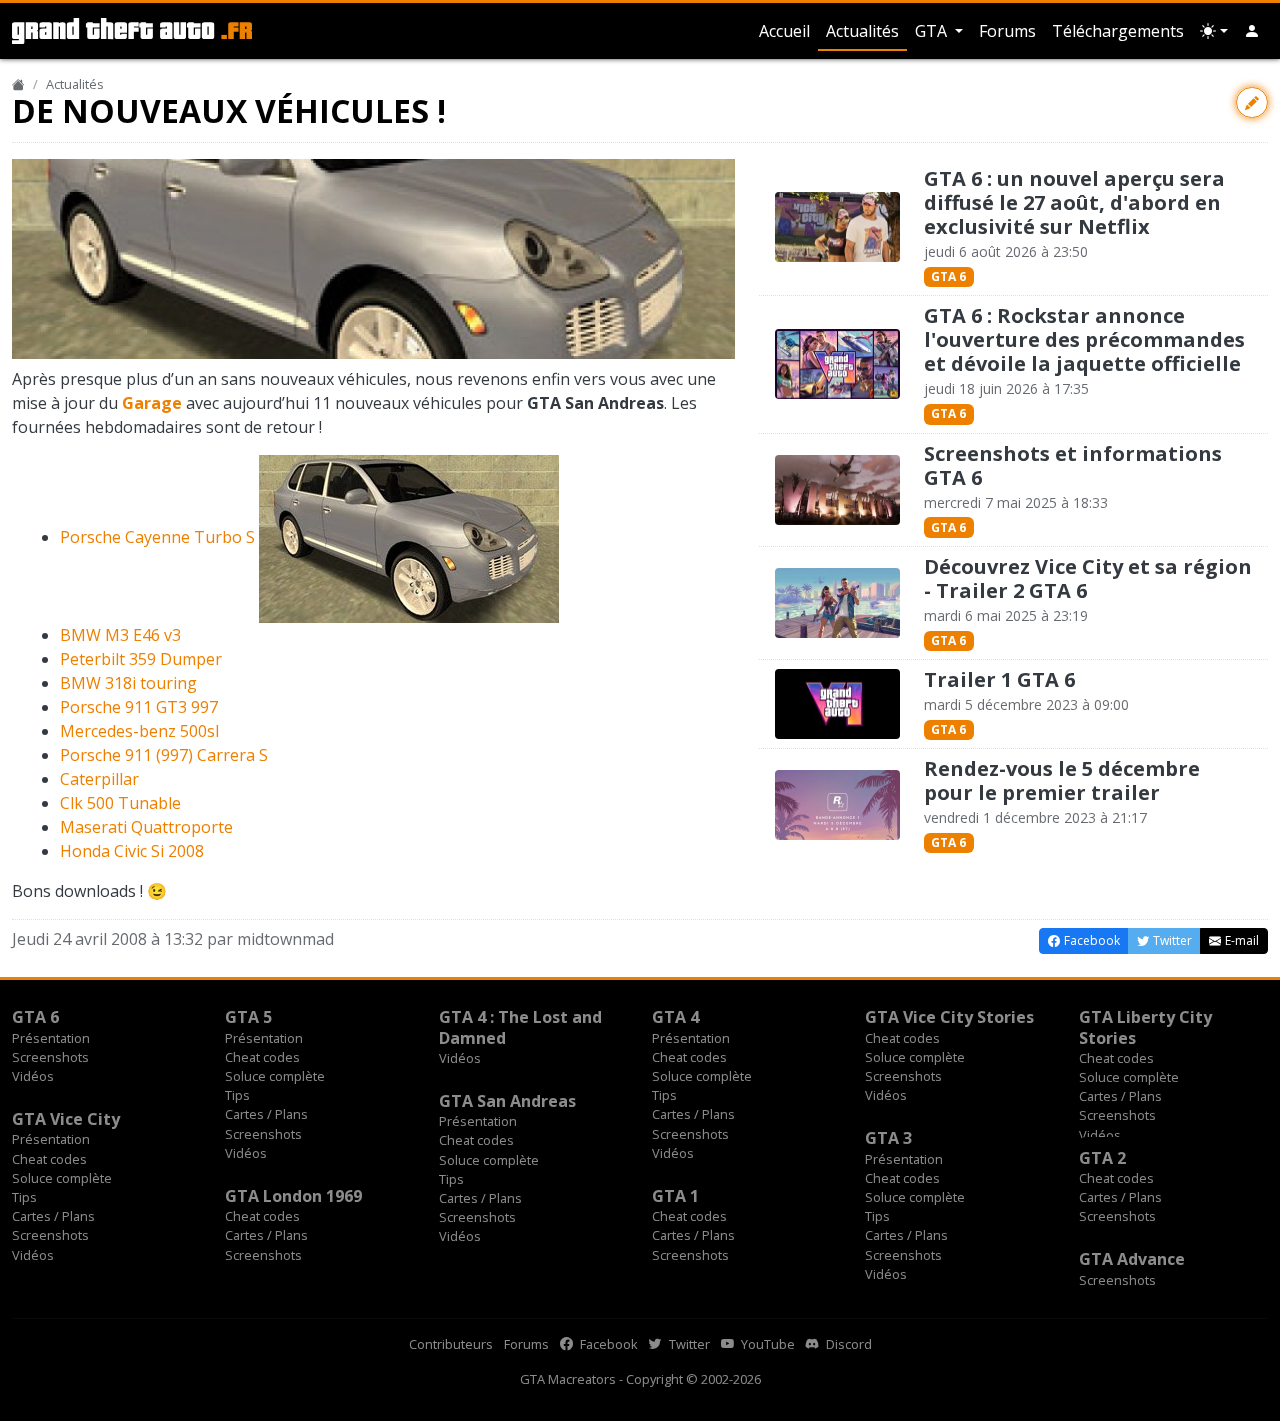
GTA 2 (1102, 1158)
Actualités (862, 31)
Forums (1007, 31)
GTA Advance (1132, 1259)
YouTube (766, 1344)
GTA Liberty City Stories (1145, 1027)
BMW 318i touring (128, 683)
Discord (847, 1344)
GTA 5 (248, 1017)
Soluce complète (275, 1076)
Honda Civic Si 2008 (132, 851)
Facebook (607, 1344)
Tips (237, 1095)
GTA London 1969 (293, 1196)
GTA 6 (948, 276)
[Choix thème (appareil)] (1214, 31)
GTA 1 (675, 1196)
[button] (1252, 31)
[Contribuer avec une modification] (1252, 102)
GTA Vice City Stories (949, 1017)
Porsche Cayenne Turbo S (157, 537)
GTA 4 (675, 1017)
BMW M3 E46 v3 (120, 635)
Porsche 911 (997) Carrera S (164, 755)
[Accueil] (18, 84)
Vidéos (33, 1076)
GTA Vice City (66, 1119)
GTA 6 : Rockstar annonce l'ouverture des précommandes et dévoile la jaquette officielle (1084, 339)
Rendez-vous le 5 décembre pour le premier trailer (1062, 780)
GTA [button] (933, 31)
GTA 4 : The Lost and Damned (520, 1027)
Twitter (688, 1344)
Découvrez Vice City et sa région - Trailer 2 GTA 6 (1088, 578)
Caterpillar (99, 779)
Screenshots (50, 1057)
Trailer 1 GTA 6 (999, 679)
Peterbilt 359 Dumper (141, 659)
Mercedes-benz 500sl (139, 731)
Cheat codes (262, 1057)
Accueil (784, 31)
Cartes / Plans (266, 1114)
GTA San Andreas (507, 1101)
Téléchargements (1118, 31)
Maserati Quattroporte (146, 827)
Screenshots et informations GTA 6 (1073, 465)
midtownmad (285, 939)
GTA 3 (888, 1138)
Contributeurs (451, 1344)
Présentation (51, 1038)
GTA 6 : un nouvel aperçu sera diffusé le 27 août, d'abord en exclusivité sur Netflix (1074, 202)
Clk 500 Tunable (120, 803)
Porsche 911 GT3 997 (139, 707)
